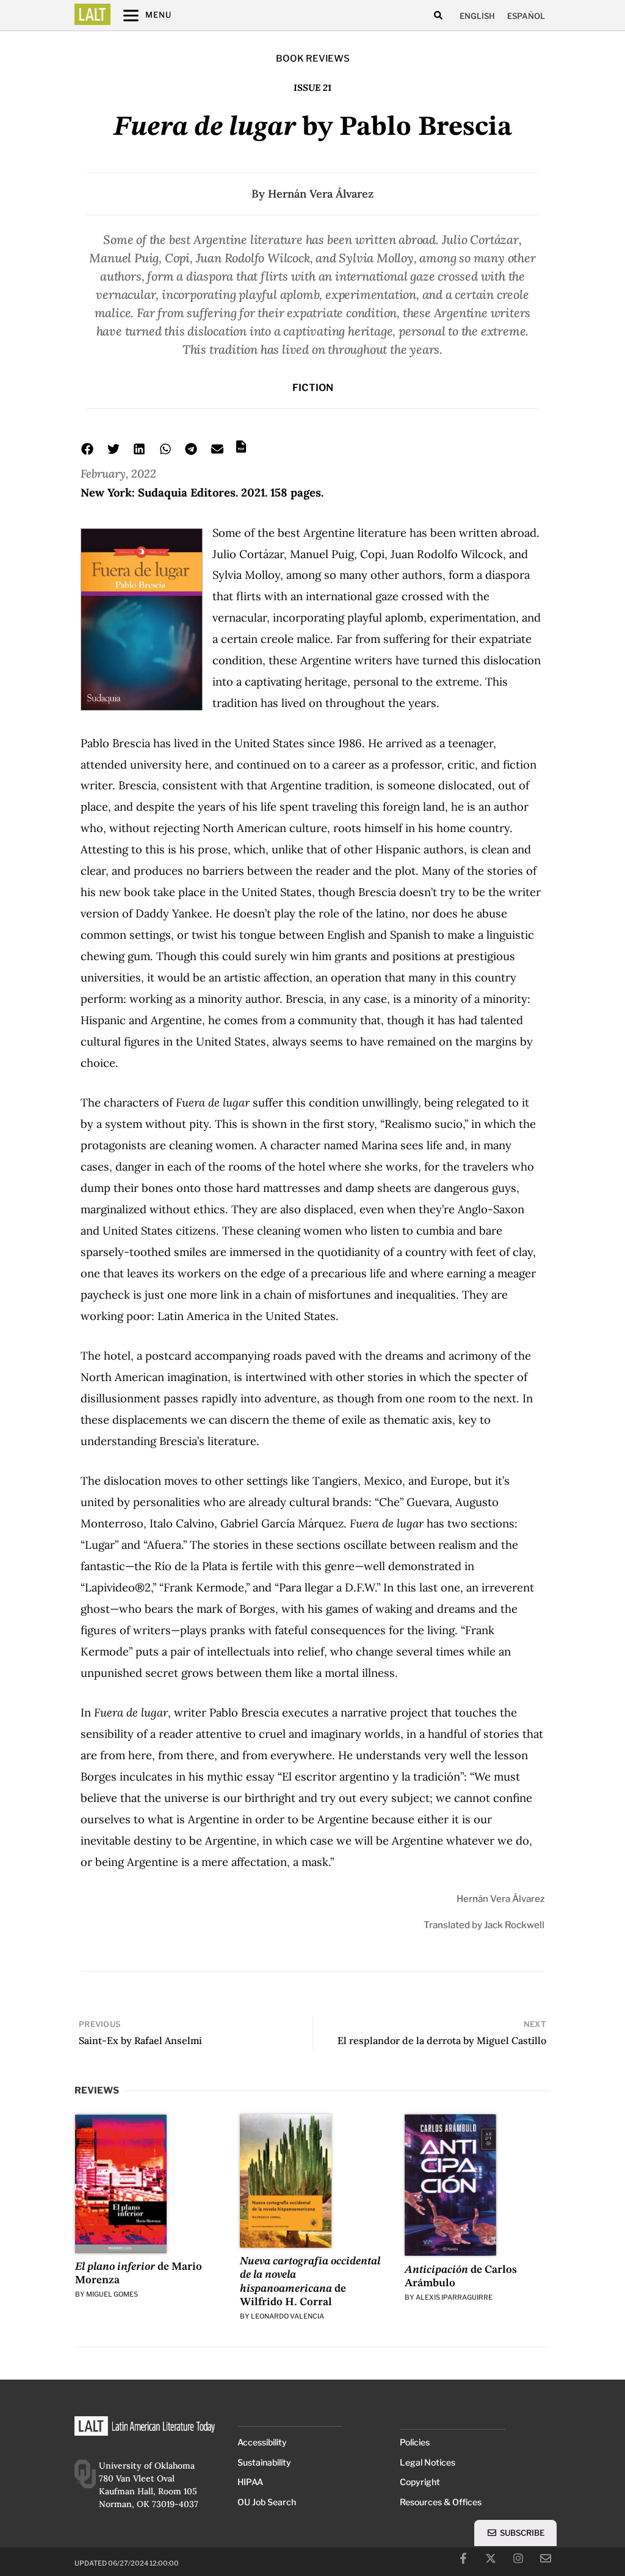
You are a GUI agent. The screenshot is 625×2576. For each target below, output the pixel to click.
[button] (438, 16)
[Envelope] (546, 2558)
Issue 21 (312, 88)
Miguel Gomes (112, 2294)
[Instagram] (518, 2558)
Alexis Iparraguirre (454, 2297)
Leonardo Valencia (287, 2316)
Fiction (313, 388)
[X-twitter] (491, 2558)
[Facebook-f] (463, 2558)
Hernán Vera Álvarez (321, 194)
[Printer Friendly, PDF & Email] (241, 450)
